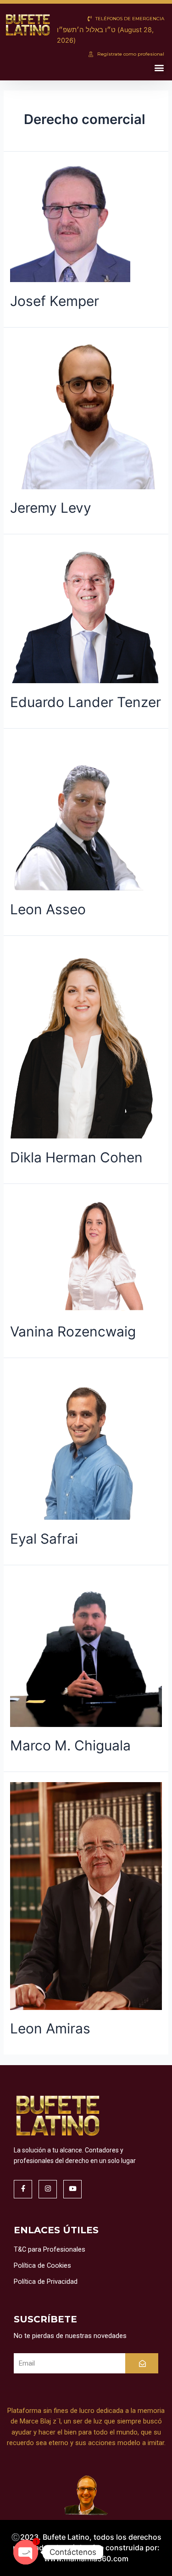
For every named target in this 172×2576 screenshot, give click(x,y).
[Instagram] (48, 2189)
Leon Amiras (50, 2028)
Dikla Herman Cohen (76, 1157)
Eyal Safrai (44, 1539)
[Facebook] (23, 2189)
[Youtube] (72, 2189)
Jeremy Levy (51, 508)
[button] (159, 68)
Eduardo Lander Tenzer (86, 702)
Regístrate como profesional (130, 54)
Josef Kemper (55, 301)
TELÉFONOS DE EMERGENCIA (129, 19)
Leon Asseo (48, 909)
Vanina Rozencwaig (73, 1331)
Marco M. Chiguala (70, 1745)
